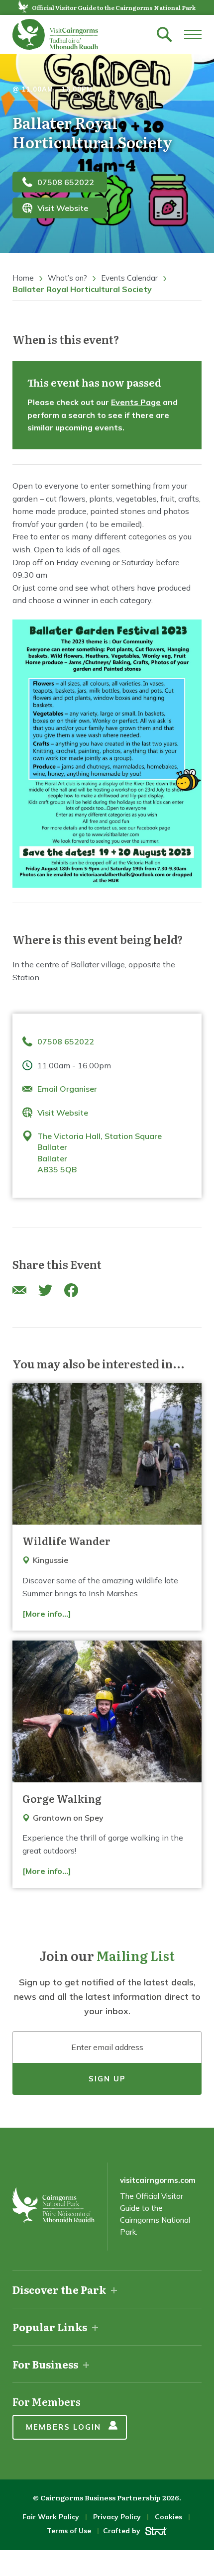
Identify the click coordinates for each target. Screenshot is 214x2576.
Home (23, 278)
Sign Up (107, 2079)
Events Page (136, 402)
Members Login (63, 2427)
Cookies (168, 2517)
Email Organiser (67, 1089)
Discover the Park (59, 2289)
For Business (45, 2364)
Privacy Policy (117, 2517)
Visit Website (63, 208)
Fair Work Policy (51, 2517)
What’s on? (67, 278)
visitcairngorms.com (158, 2180)
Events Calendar (129, 278)
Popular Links (50, 2327)
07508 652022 (66, 182)
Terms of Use (69, 2531)
